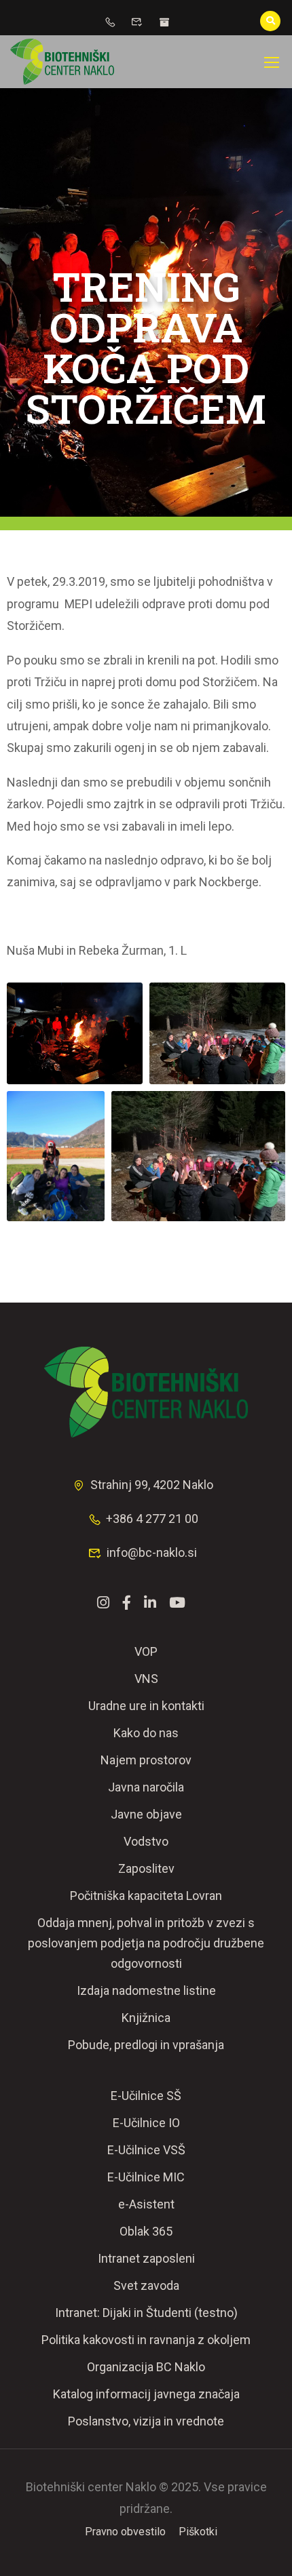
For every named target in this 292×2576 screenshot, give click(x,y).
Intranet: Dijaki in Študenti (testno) (146, 2313)
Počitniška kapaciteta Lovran (146, 1896)
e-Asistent (146, 2204)
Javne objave (146, 1814)
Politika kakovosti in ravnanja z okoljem (146, 2340)
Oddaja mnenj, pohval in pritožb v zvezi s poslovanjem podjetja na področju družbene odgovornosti (146, 1943)
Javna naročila (146, 1787)
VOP (146, 1651)
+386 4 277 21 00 (152, 1519)
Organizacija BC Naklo (146, 2367)
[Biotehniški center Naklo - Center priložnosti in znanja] (62, 62)
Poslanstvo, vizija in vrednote (146, 2421)
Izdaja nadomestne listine (146, 1990)
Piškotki (198, 2532)
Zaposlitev (146, 1868)
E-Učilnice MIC (146, 2177)
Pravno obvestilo (125, 2532)
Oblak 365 (146, 2231)
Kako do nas (146, 1733)
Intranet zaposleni (146, 2258)
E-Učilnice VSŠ (146, 2150)
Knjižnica (146, 2018)
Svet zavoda (146, 2285)
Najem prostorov (146, 1760)
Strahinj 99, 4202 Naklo (152, 1485)
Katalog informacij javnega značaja (146, 2394)
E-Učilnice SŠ (146, 2096)
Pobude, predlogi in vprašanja (146, 2045)
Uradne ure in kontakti (146, 1706)
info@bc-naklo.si (152, 1552)
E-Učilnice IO (146, 2123)
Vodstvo (146, 1841)
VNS (146, 1679)
